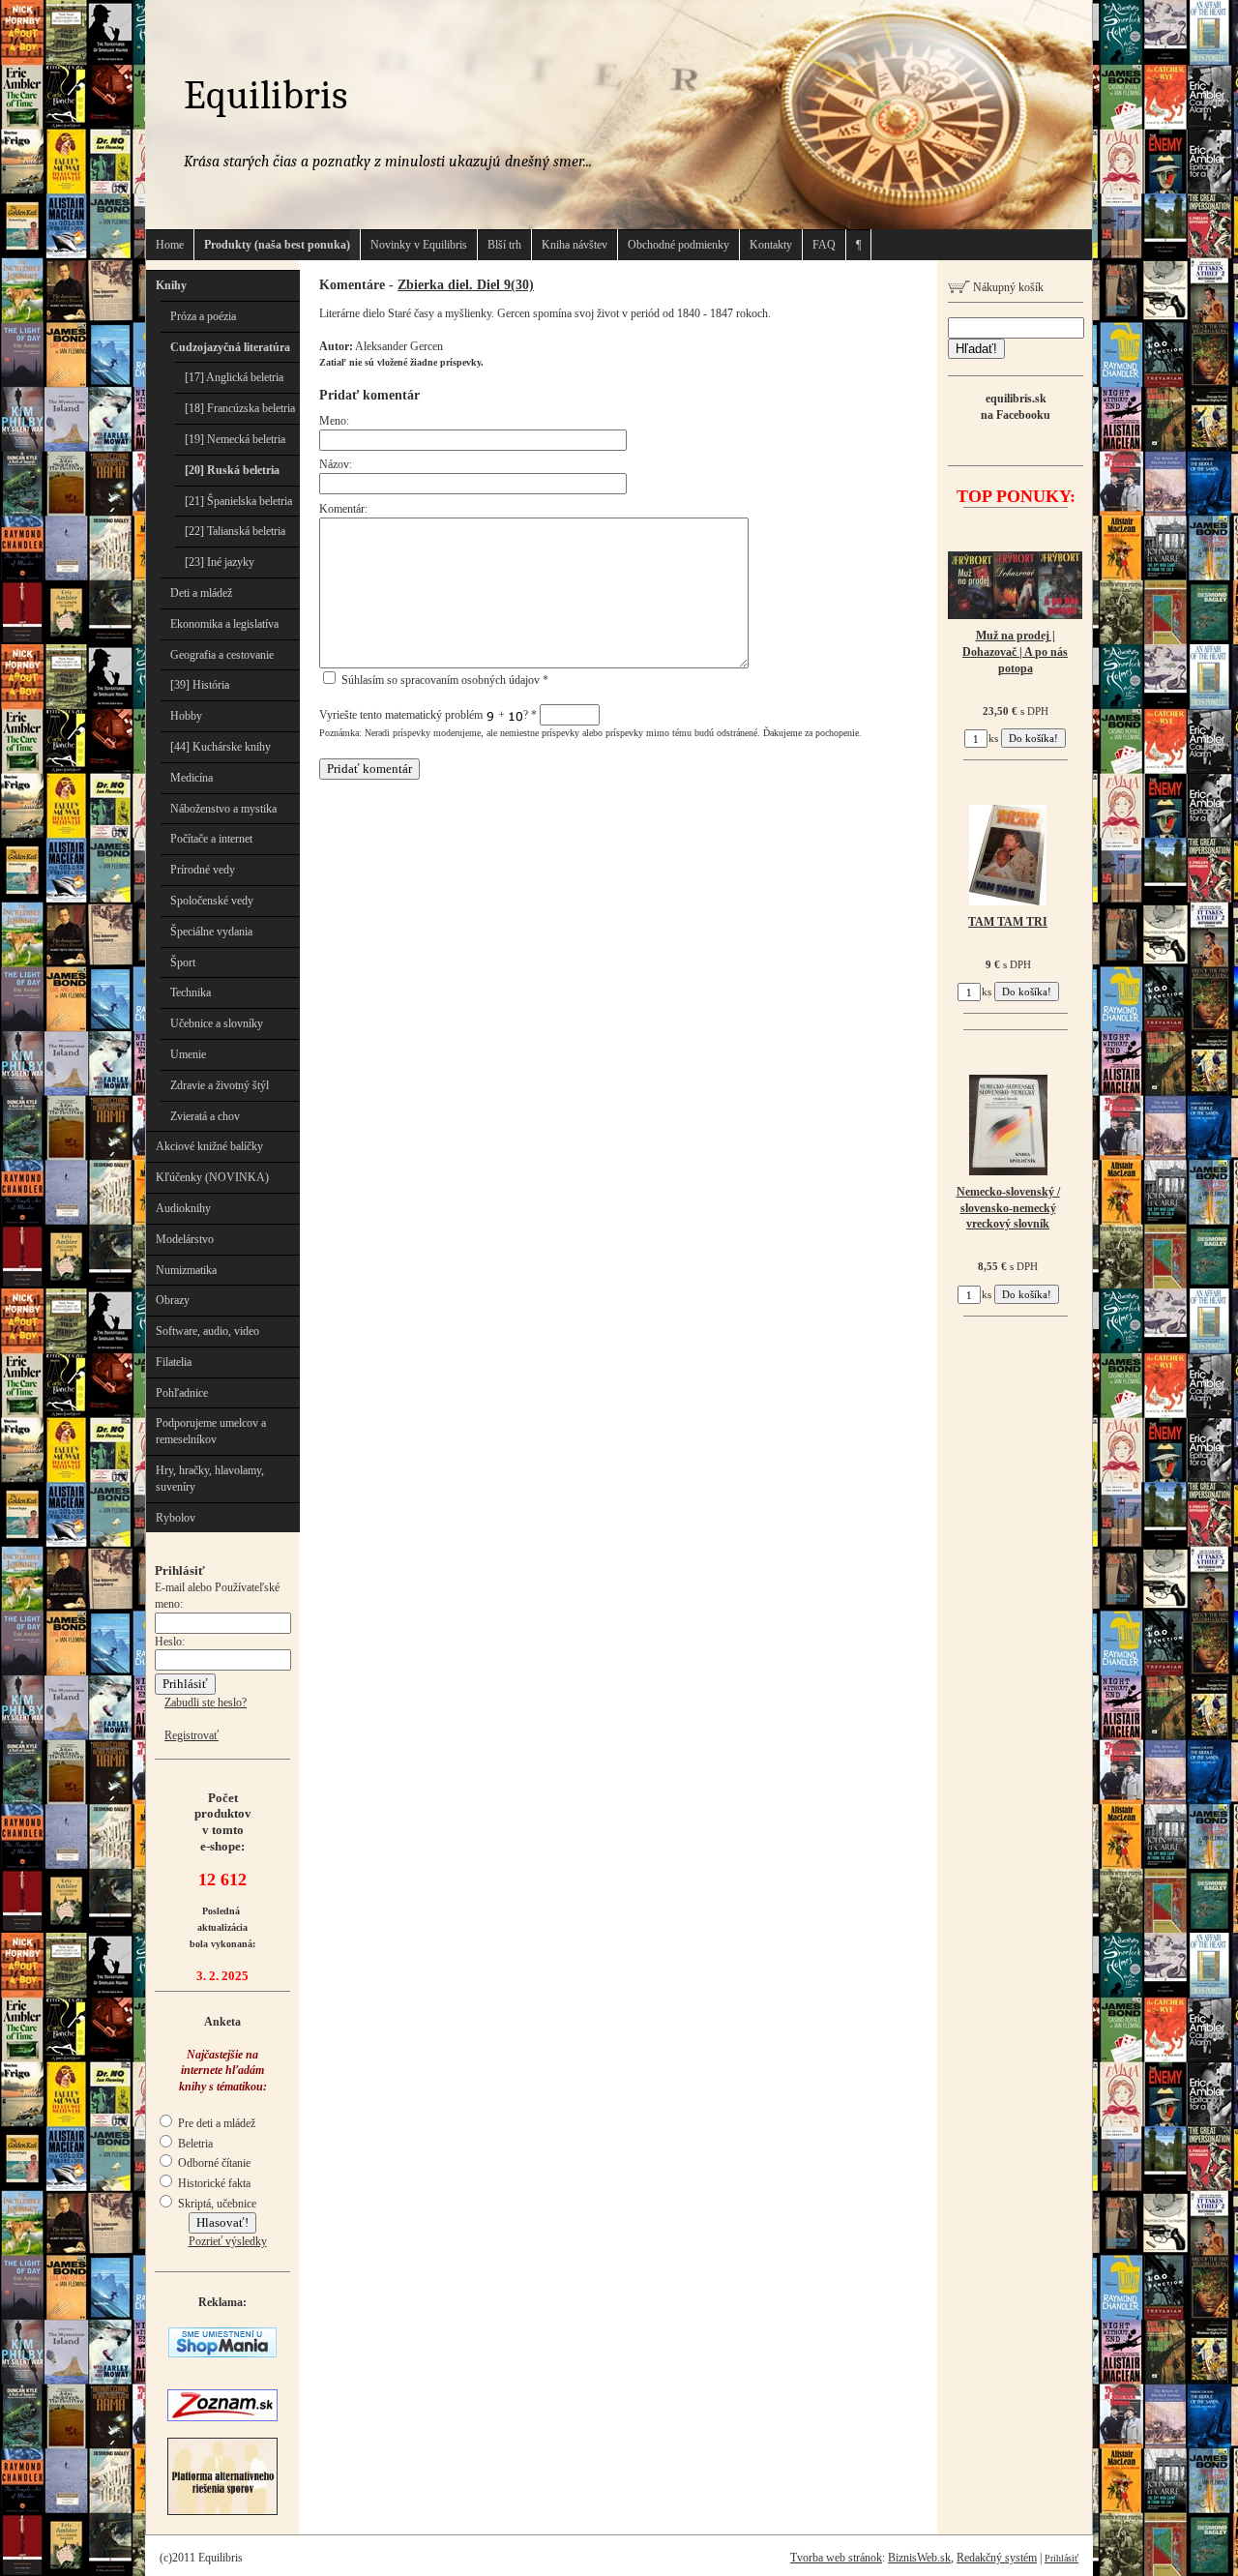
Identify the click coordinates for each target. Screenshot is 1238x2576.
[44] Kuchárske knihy (221, 747)
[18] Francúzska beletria (240, 408)
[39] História (200, 685)
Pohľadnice (182, 1393)
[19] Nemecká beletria (235, 439)
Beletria (194, 2144)
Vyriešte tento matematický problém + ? (428, 715)
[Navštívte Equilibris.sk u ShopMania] (222, 2354)
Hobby (186, 716)
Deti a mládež (201, 593)
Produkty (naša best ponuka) (277, 245)
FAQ (824, 245)
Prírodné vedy (203, 870)
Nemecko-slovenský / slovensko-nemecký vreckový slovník (1008, 1208)
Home (170, 245)
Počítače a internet (211, 839)
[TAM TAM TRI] (1008, 902)
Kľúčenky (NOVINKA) (212, 1177)
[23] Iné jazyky (220, 562)
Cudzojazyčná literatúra (230, 347)
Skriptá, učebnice (216, 2204)
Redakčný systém (997, 2558)
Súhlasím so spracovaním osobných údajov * (443, 680)
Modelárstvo (185, 1239)
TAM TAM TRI (1008, 922)
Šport (183, 962)
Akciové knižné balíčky (209, 1146)
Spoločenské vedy (212, 901)
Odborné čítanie (213, 2163)
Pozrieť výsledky (228, 2241)
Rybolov (176, 1518)
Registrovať (192, 1735)
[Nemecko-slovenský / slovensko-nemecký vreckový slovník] (1008, 1171)
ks (993, 738)
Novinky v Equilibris (419, 245)
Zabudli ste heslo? (206, 1703)
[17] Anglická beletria (234, 377)
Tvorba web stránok (836, 2558)
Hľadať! (976, 349)
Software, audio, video (207, 1331)
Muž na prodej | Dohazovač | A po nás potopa (1015, 652)
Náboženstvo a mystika (223, 809)
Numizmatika (186, 1270)
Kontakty (771, 245)
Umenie (188, 1054)
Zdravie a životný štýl (220, 1085)
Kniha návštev (575, 245)
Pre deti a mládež (215, 2123)
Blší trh (504, 245)
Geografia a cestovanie (222, 655)
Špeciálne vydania (211, 932)
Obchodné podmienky (678, 245)
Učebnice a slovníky (217, 1023)
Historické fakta (213, 2183)
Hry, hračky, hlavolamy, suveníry (210, 1479)
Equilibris (265, 95)
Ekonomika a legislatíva (224, 624)
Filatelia (174, 1362)
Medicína (192, 778)
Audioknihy (183, 1208)
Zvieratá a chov (205, 1116)
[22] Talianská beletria (235, 531)
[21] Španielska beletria (238, 501)
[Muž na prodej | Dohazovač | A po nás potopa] (1015, 615)
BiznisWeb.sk (919, 2558)
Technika (191, 992)
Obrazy (173, 1300)
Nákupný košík (1007, 287)
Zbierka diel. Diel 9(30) (466, 284)
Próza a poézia (203, 316)
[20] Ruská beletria (232, 470)
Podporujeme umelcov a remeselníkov (211, 1431)
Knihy (171, 285)
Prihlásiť (1061, 2558)
